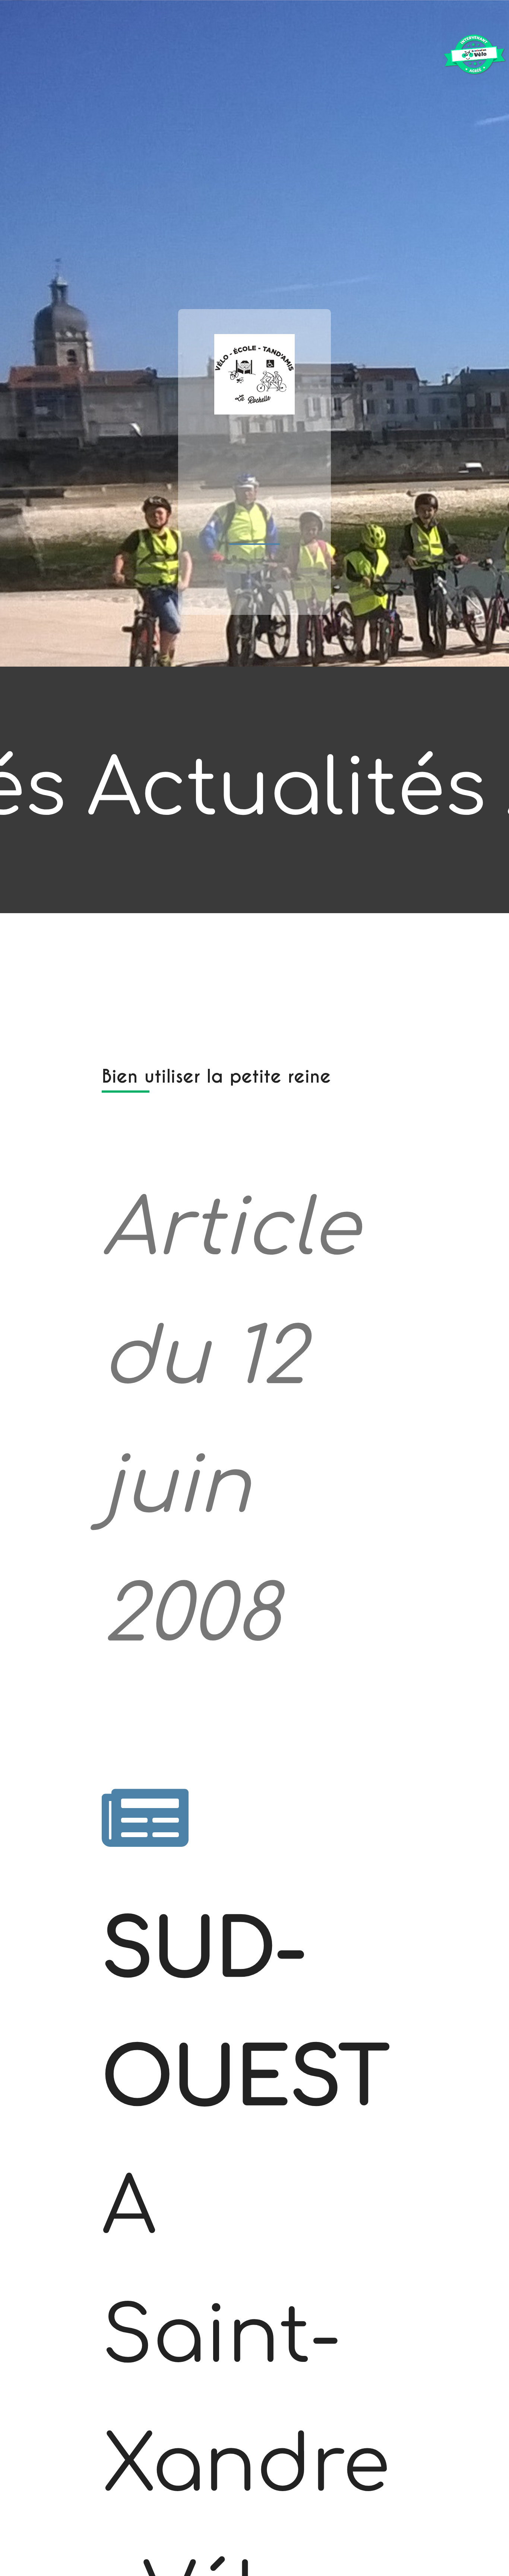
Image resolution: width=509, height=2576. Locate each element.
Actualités (287, 790)
